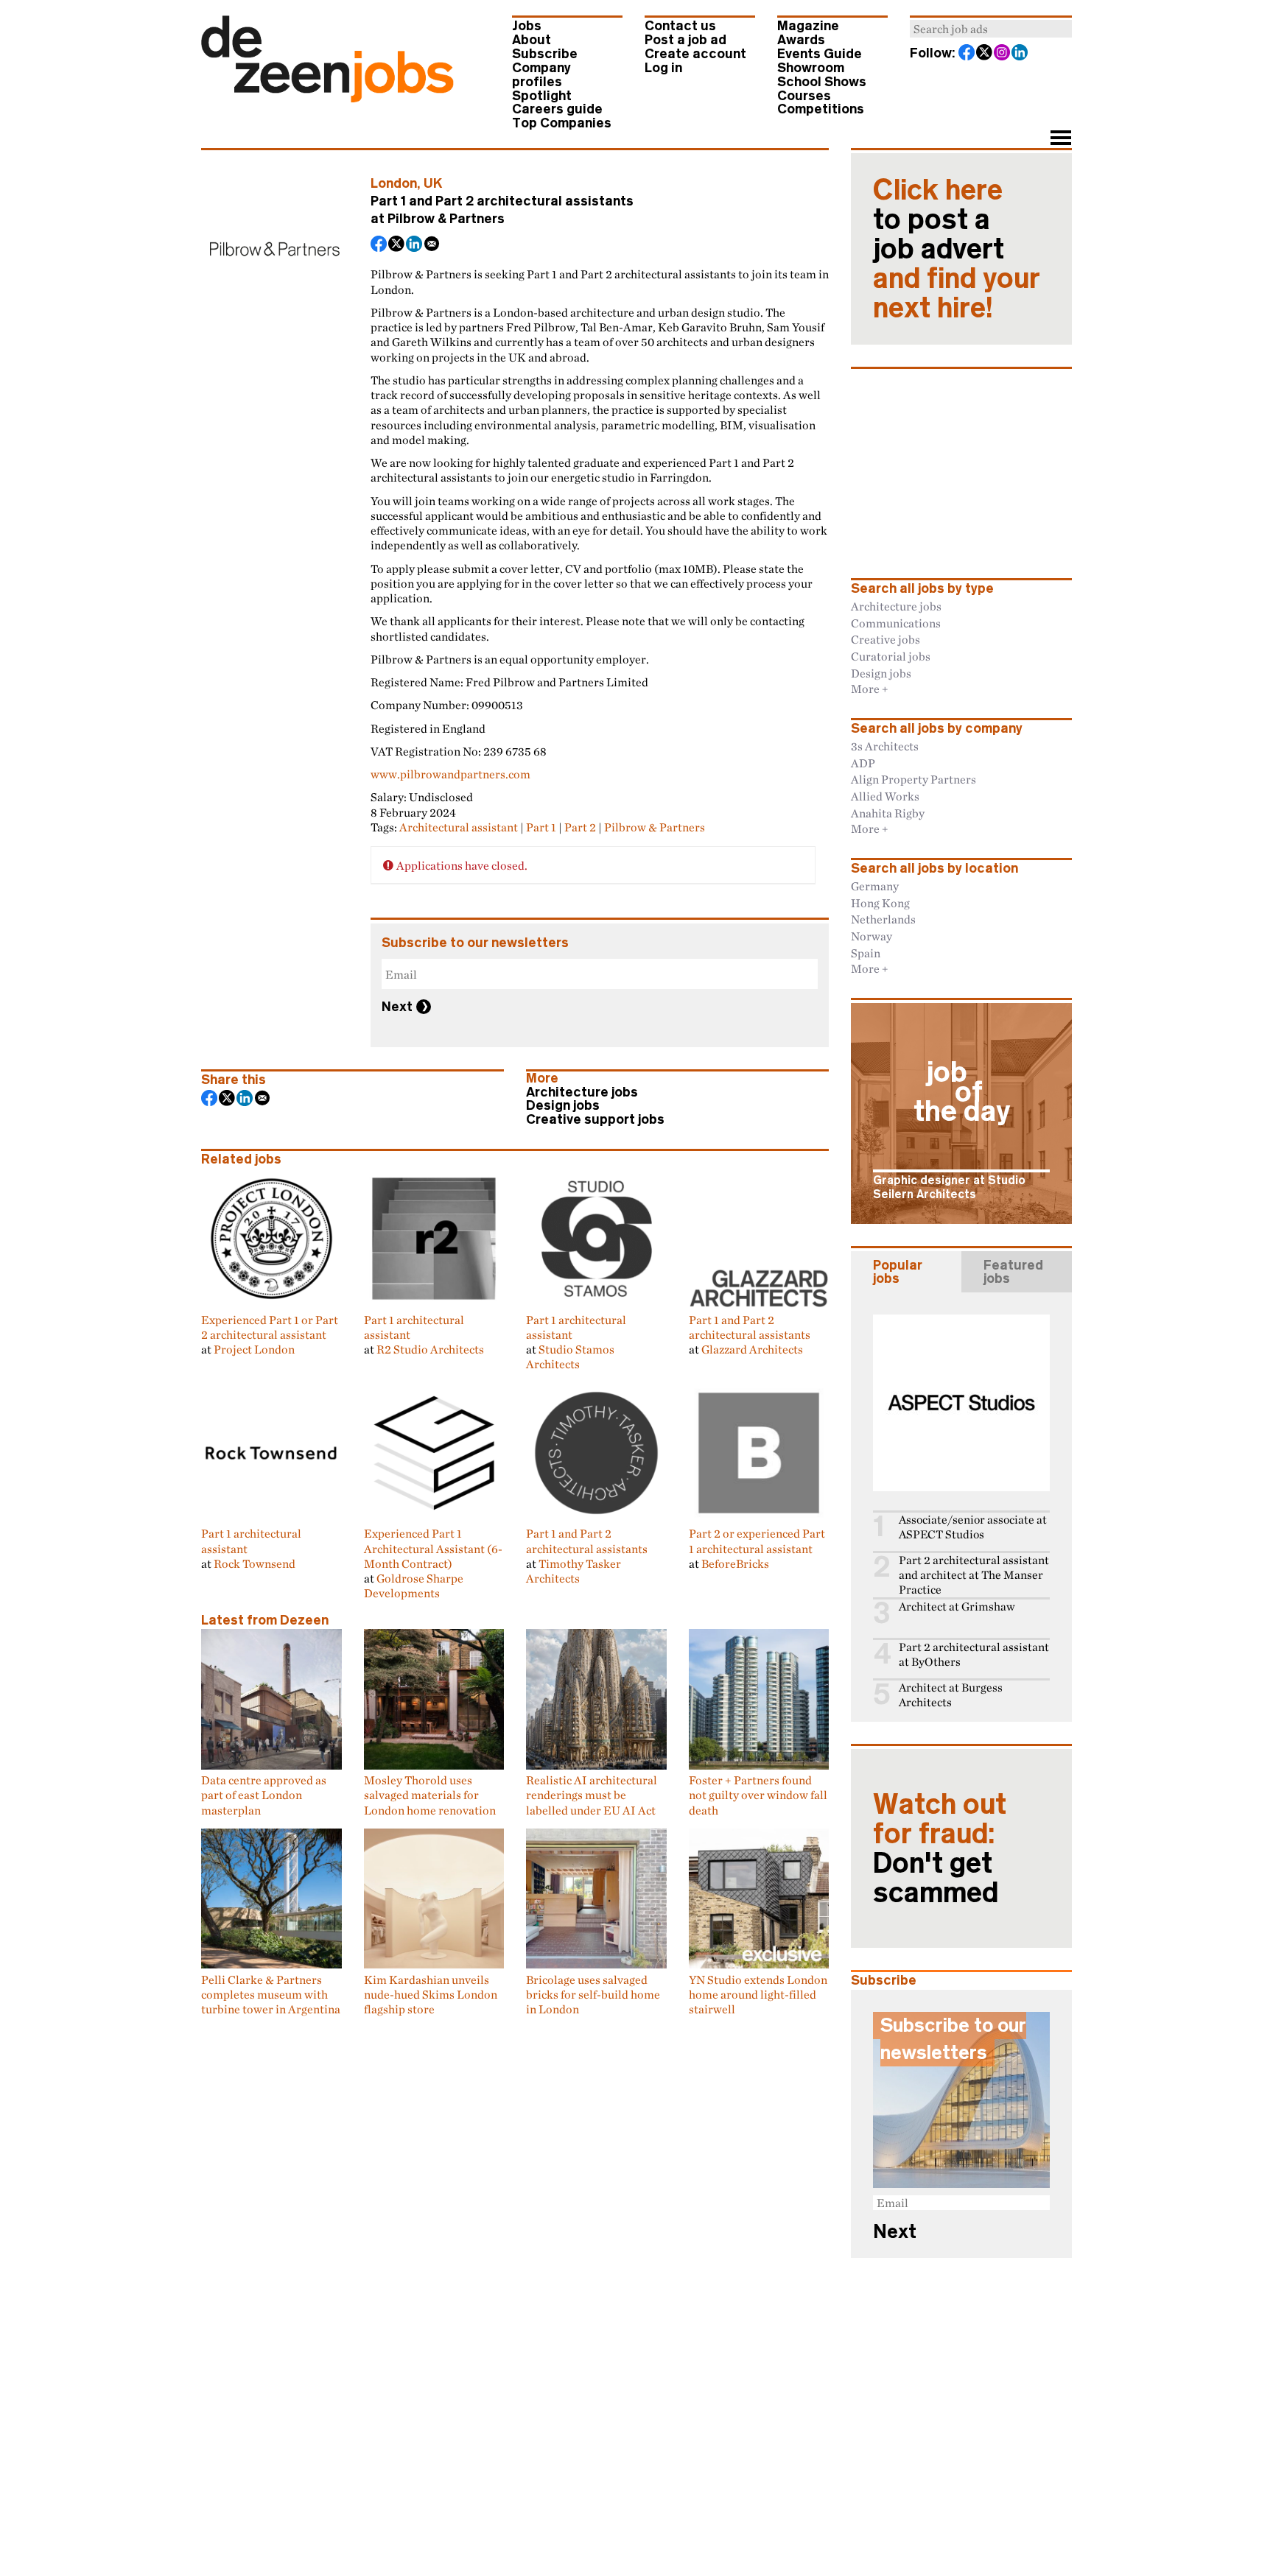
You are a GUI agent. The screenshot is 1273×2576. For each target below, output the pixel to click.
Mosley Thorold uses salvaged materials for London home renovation (430, 1795)
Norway (872, 936)
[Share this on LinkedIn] (415, 245)
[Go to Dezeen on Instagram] (1003, 54)
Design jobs (563, 1105)
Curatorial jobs (891, 656)
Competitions (821, 109)
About (532, 40)
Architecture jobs (582, 1092)
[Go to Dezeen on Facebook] (967, 54)
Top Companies (562, 123)
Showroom (811, 68)
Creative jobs (886, 639)
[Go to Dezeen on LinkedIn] (1020, 54)
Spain (866, 953)
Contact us (680, 26)
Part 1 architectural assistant (414, 1327)
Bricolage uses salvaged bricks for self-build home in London (593, 1994)
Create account (695, 54)
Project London (254, 1349)
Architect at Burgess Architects (951, 1695)
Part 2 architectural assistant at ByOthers (974, 1654)
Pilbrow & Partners (446, 219)
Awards (801, 40)
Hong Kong (880, 903)
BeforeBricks (735, 1563)
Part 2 (580, 827)
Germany (875, 886)
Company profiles (541, 75)
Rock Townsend (255, 1563)
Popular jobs (898, 1272)
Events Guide (820, 54)
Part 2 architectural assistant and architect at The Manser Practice (974, 1575)
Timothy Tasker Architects (574, 1571)
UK (433, 183)
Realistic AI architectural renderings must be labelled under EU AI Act (592, 1795)
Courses (804, 96)
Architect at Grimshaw (957, 1607)
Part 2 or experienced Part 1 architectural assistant (757, 1541)
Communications (896, 623)
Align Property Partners (913, 779)
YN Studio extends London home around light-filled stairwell (758, 1994)
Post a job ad (685, 40)
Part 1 (541, 827)
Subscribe (545, 54)
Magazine (808, 26)
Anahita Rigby (888, 813)
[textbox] (991, 29)
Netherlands (883, 919)
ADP (863, 763)
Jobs (527, 26)
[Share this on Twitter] (397, 245)
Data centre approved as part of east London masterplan (264, 1795)
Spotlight (542, 96)
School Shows (822, 82)
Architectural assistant (459, 827)
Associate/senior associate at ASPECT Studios (973, 1527)
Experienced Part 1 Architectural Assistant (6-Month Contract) (433, 1548)
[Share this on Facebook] (379, 245)
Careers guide (557, 109)
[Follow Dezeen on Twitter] (985, 54)
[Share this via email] (432, 245)
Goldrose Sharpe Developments (414, 1586)
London (394, 183)
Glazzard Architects (752, 1349)
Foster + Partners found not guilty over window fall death (758, 1795)
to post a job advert (957, 249)
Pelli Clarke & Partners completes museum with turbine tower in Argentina (271, 1994)
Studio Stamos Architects (570, 1356)
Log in (663, 68)
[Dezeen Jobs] (327, 98)
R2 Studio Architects (430, 1349)
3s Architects (885, 746)
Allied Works (885, 796)
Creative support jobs (595, 1119)
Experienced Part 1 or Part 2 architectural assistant (270, 1327)
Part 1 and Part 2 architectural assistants (750, 1327)
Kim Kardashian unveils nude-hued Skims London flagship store (431, 1994)
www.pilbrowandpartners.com (450, 774)
